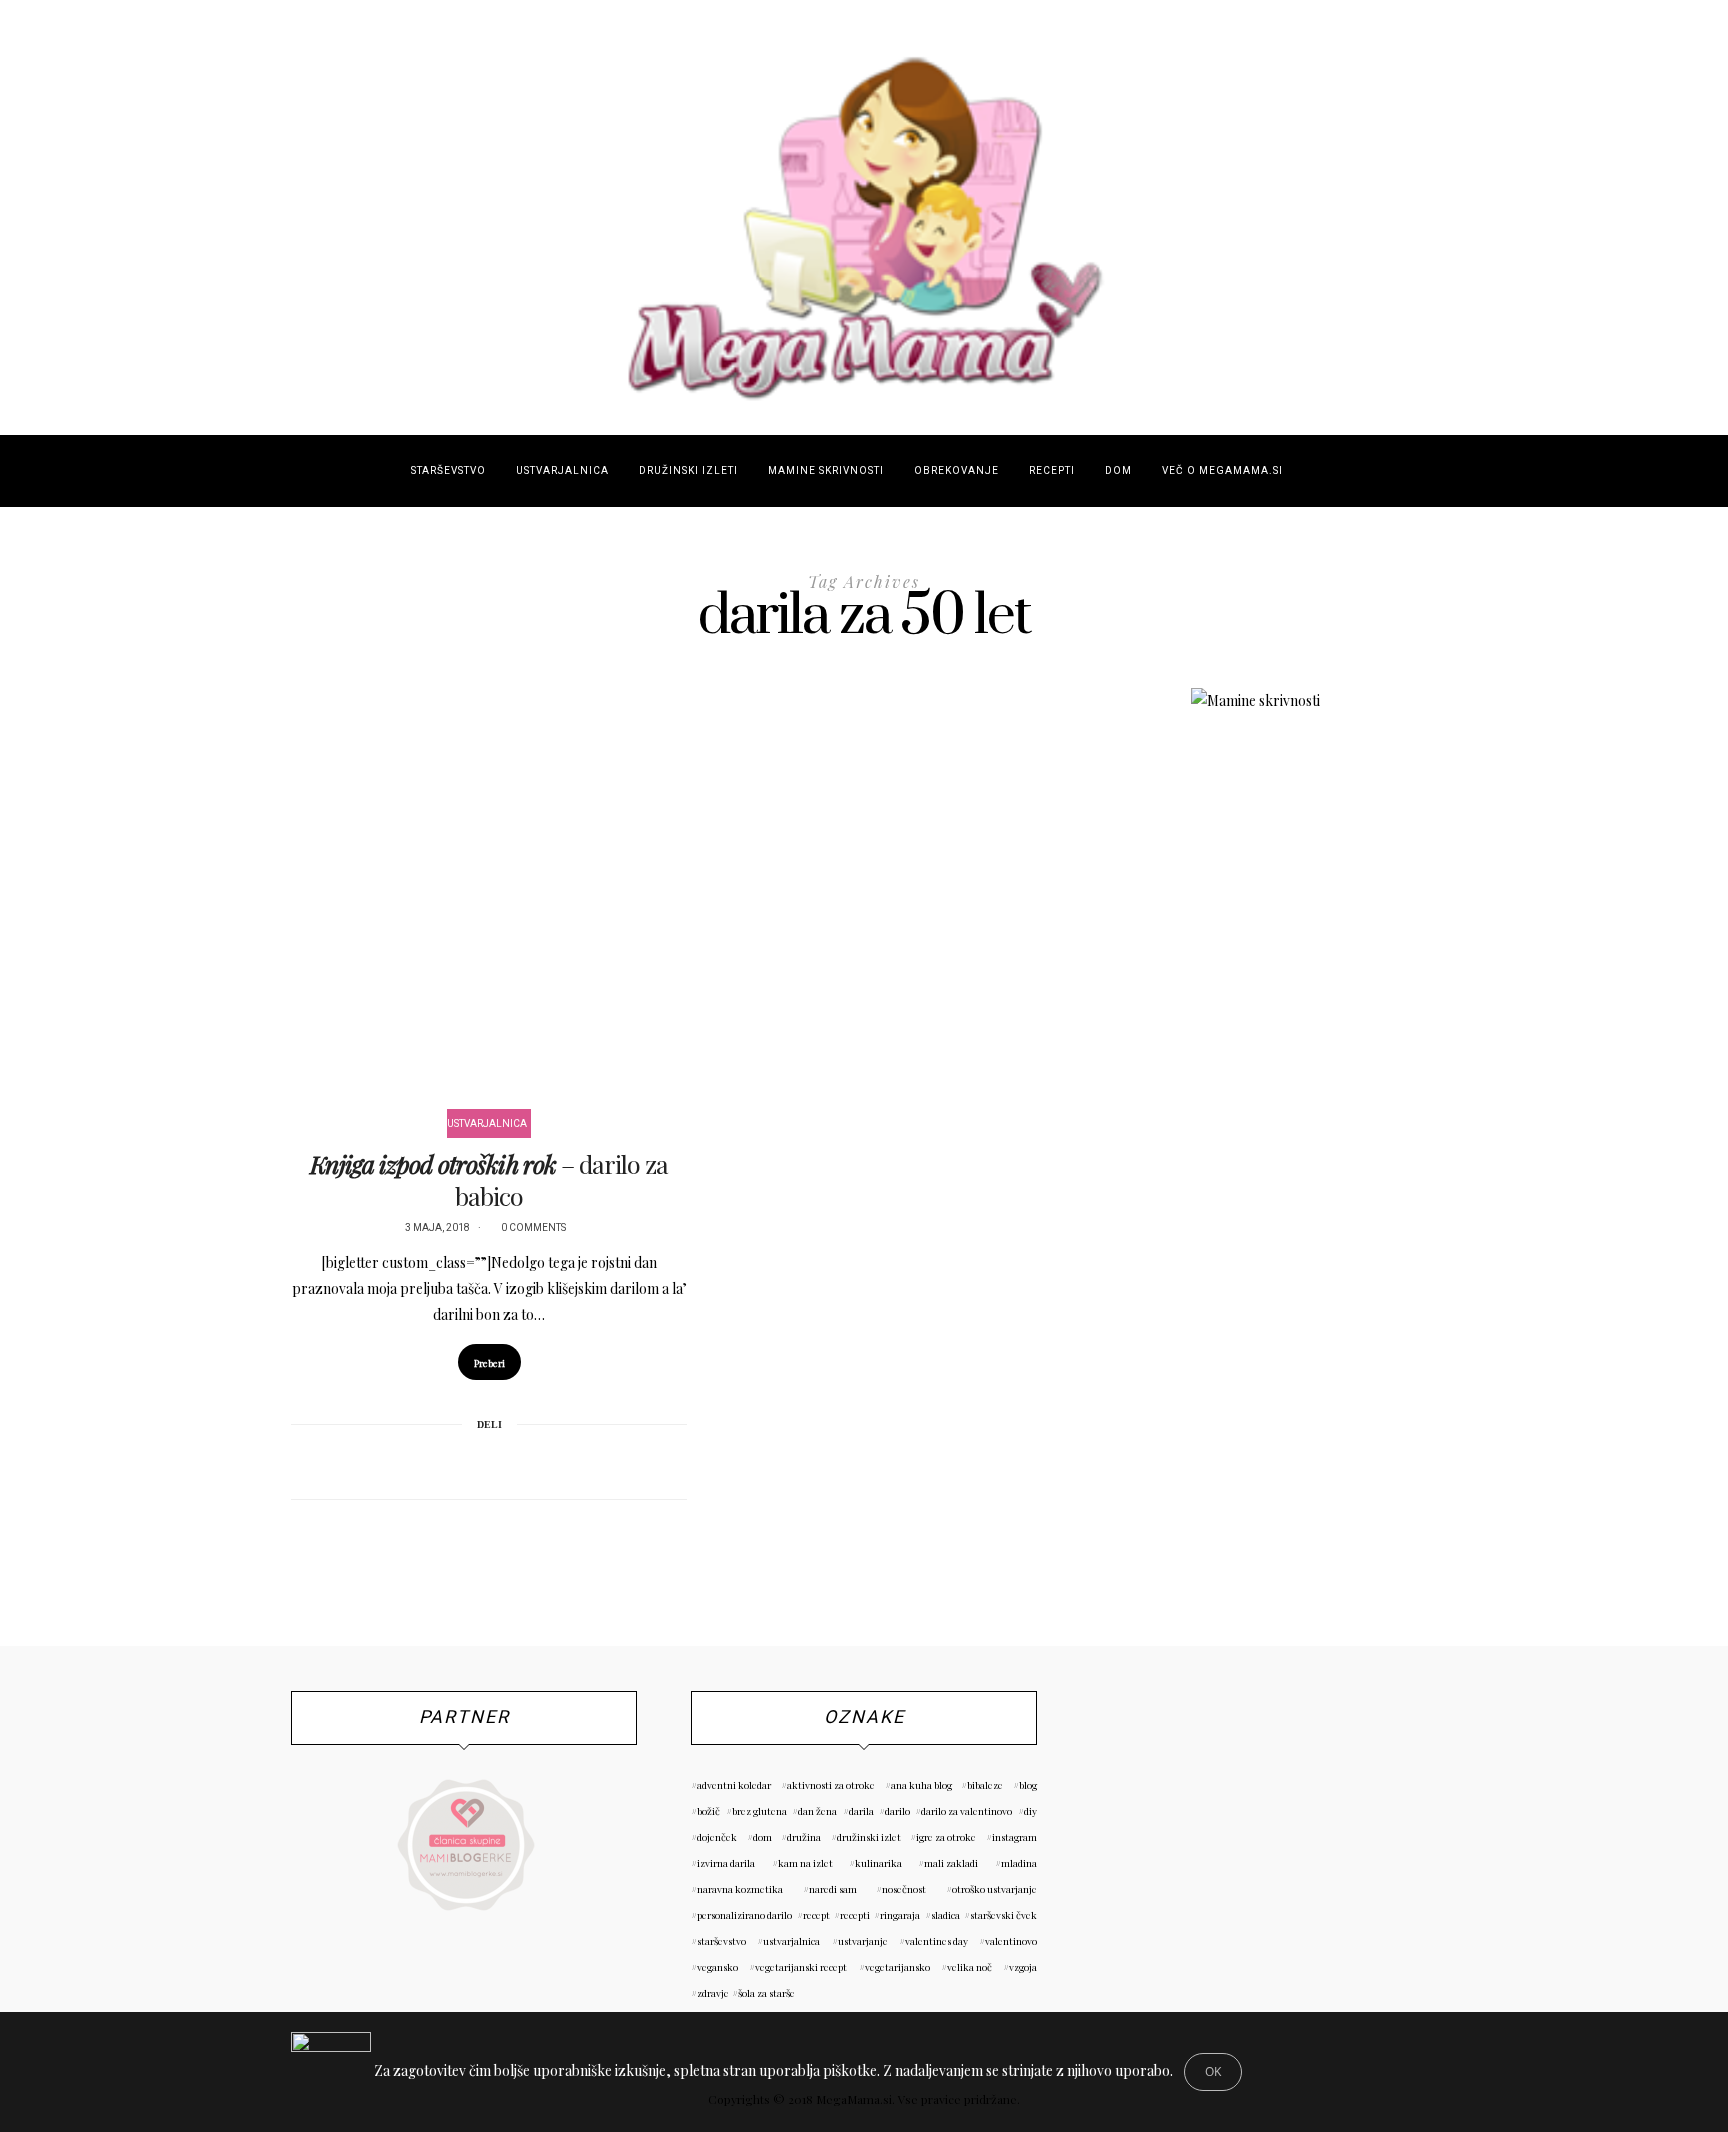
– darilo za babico (489, 1179)
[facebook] (26, 877)
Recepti (1052, 471)
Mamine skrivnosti (826, 471)
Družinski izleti (688, 471)
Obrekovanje (956, 471)
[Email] (489, 1460)
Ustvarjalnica (562, 471)
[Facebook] (437, 1460)
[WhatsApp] (515, 1460)
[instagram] (26, 926)
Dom (1118, 471)
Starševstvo (448, 471)
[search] (1315, 471)
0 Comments (533, 1228)
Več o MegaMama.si (1222, 471)
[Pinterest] (463, 1460)
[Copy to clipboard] (541, 1460)
